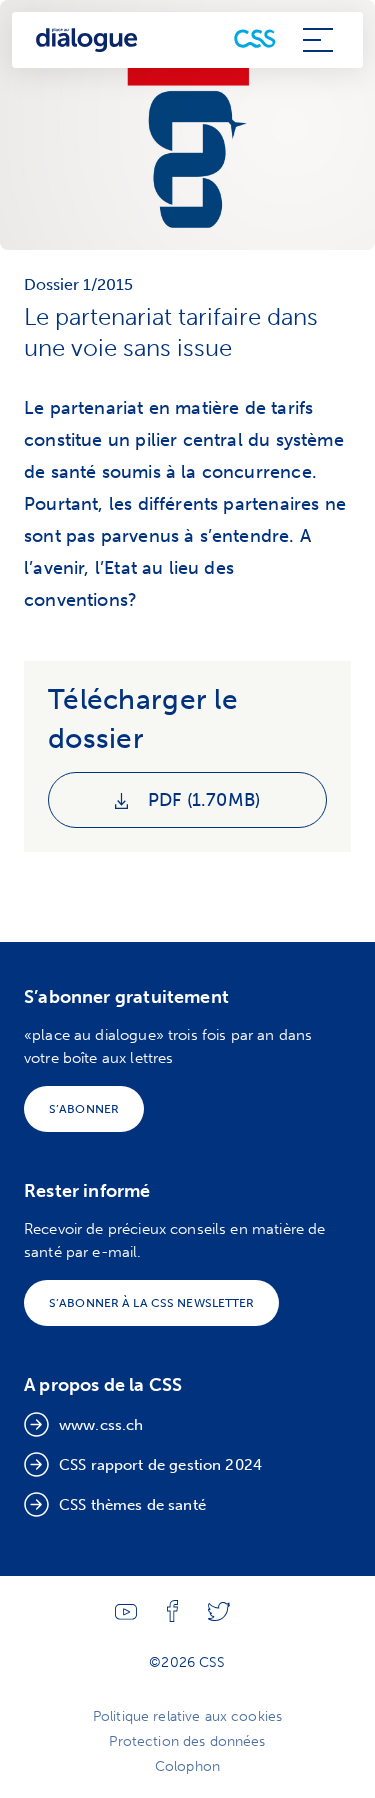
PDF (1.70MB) (201, 800)
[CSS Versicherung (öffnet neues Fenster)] (255, 39)
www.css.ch (101, 1425)
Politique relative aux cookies (187, 1716)
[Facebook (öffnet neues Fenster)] (172, 1617)
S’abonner (84, 1109)
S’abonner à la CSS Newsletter (151, 1303)
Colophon (187, 1766)
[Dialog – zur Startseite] (88, 40)
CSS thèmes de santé (132, 1505)
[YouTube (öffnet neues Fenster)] (126, 1615)
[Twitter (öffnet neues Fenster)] (219, 1616)
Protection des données (187, 1741)
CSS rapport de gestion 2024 (160, 1465)
